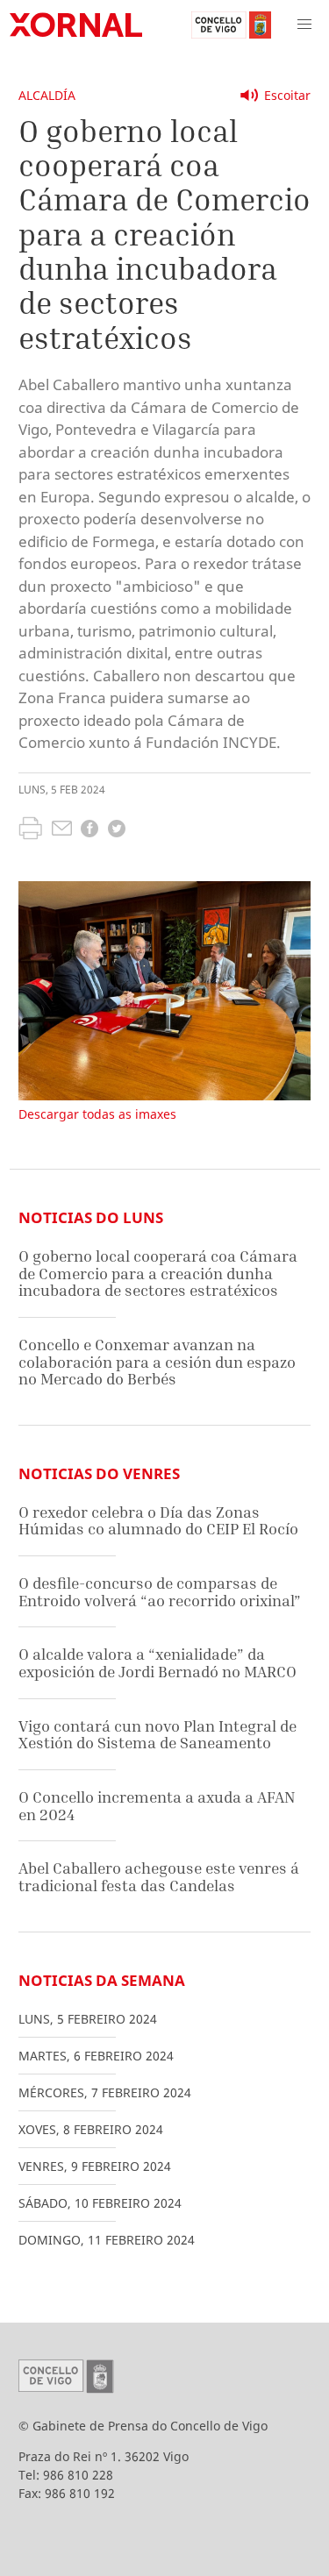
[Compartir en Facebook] (89, 831)
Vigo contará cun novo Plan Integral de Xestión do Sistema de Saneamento (157, 1735)
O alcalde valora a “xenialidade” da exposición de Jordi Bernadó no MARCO (157, 1663)
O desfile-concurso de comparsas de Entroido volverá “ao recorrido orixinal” (160, 1592)
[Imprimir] (30, 830)
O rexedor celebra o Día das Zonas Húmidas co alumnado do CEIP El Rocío (158, 1521)
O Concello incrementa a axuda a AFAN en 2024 (157, 1806)
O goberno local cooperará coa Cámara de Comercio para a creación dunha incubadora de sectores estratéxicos (158, 1273)
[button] (304, 25)
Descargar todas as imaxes (97, 1114)
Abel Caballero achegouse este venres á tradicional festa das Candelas (159, 1877)
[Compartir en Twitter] (117, 831)
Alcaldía (47, 95)
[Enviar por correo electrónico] (62, 830)
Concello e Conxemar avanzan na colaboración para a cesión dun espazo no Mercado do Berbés (157, 1362)
